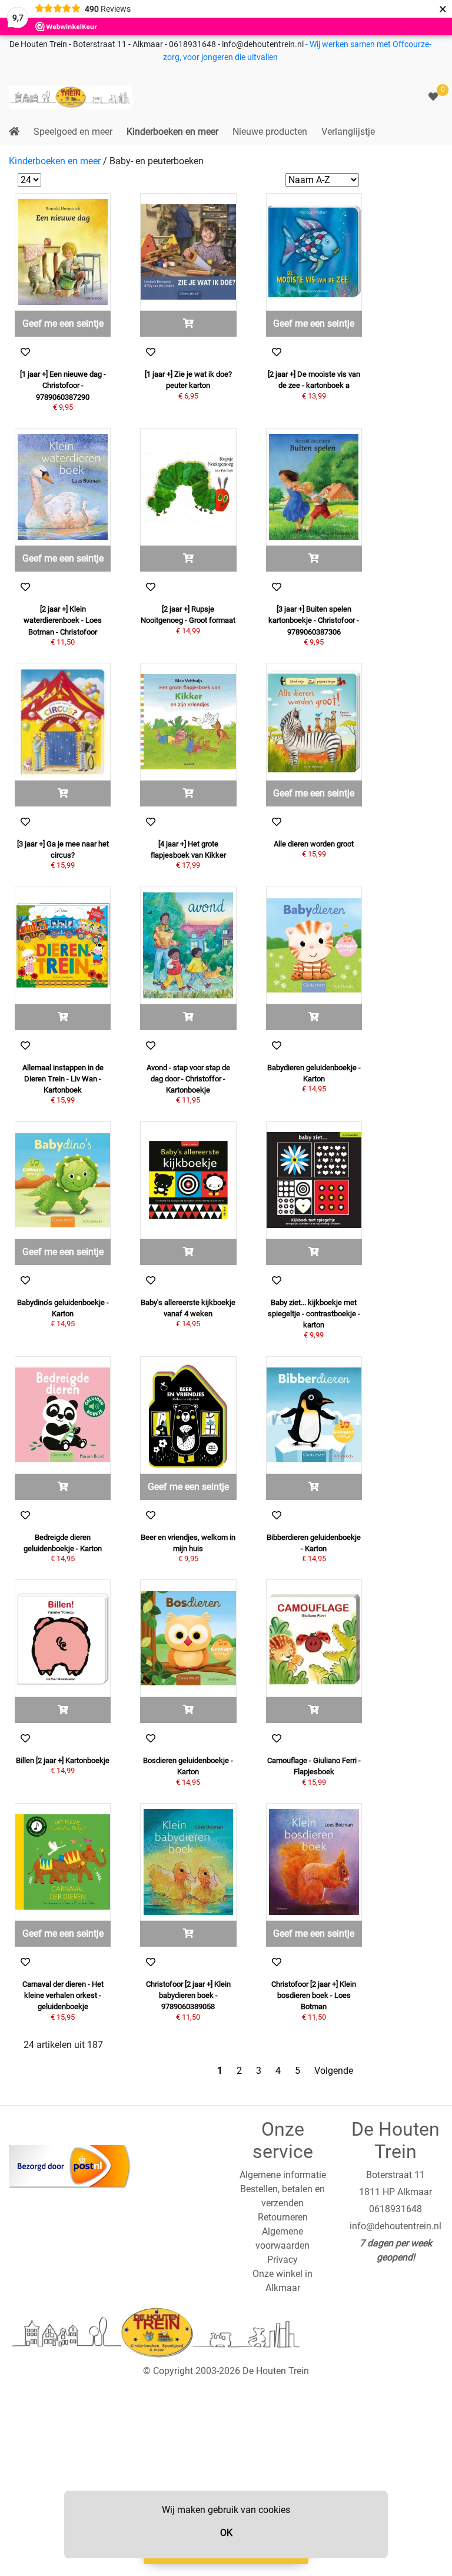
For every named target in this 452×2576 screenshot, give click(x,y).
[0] (433, 97)
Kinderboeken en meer (172, 132)
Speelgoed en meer (73, 132)
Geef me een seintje (63, 323)
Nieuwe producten (270, 132)
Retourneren (283, 2217)
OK (226, 2533)
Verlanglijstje (348, 132)
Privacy (282, 2260)
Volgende (334, 2071)
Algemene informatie (283, 2175)
